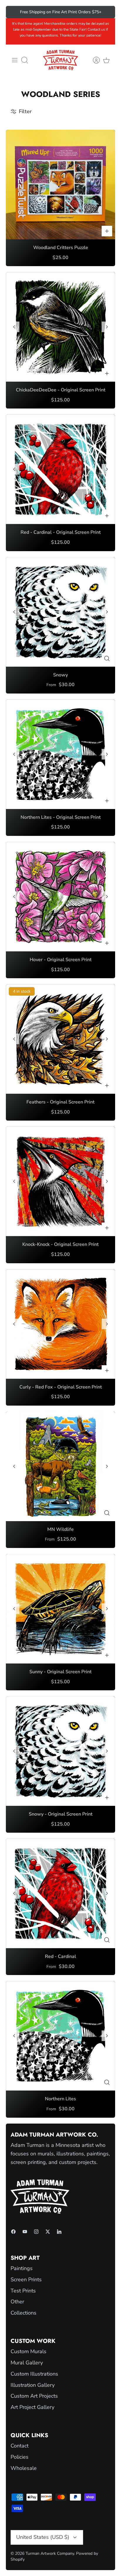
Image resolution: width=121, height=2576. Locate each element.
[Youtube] (25, 2232)
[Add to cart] (107, 231)
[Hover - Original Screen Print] (60, 897)
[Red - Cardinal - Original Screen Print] (60, 469)
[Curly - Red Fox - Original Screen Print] (60, 1324)
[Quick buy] (107, 658)
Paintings (22, 2268)
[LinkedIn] (59, 2232)
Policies (20, 2457)
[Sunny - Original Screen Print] (60, 1609)
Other (17, 2302)
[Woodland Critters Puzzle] (60, 185)
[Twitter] (48, 2232)
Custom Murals (28, 2351)
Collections (23, 2313)
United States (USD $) (43, 2537)
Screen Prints (26, 2279)
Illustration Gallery (33, 2385)
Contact (20, 2446)
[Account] (93, 60)
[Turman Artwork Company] (60, 60)
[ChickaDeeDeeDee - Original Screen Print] (60, 327)
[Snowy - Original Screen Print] (60, 1751)
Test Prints (23, 2291)
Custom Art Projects (34, 2396)
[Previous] (14, 12)
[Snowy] (60, 612)
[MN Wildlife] (60, 1466)
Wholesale (24, 2468)
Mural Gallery (27, 2363)
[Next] (107, 12)
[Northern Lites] (60, 2036)
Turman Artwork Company (50, 2553)
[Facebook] (13, 2232)
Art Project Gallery (32, 2407)
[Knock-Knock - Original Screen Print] (60, 1181)
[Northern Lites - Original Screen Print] (60, 754)
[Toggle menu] (15, 60)
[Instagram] (36, 2232)
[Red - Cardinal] (60, 1893)
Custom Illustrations (34, 2374)
